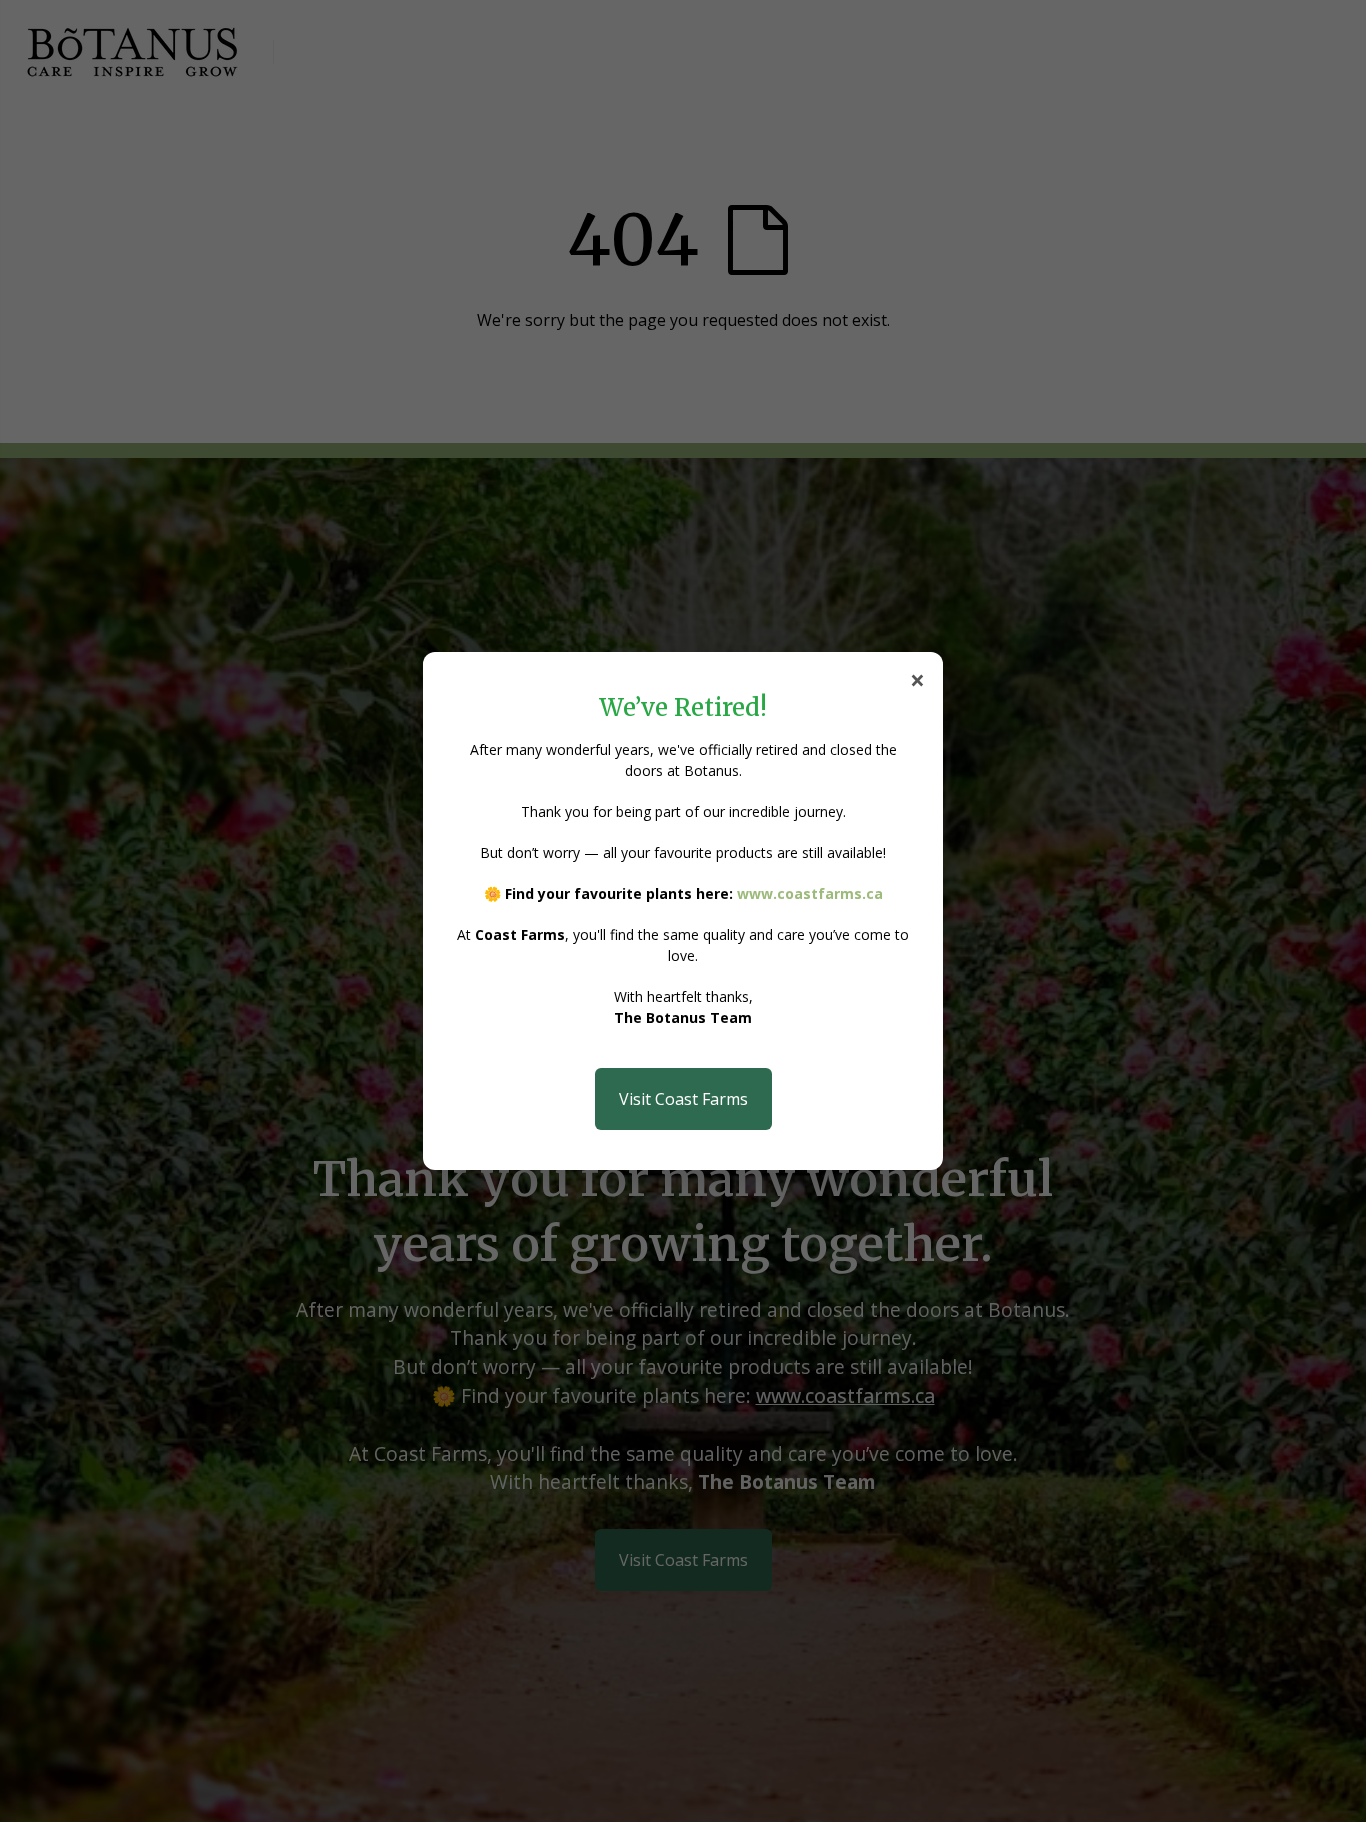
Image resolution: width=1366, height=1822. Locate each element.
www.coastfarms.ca (810, 893)
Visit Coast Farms (683, 1099)
